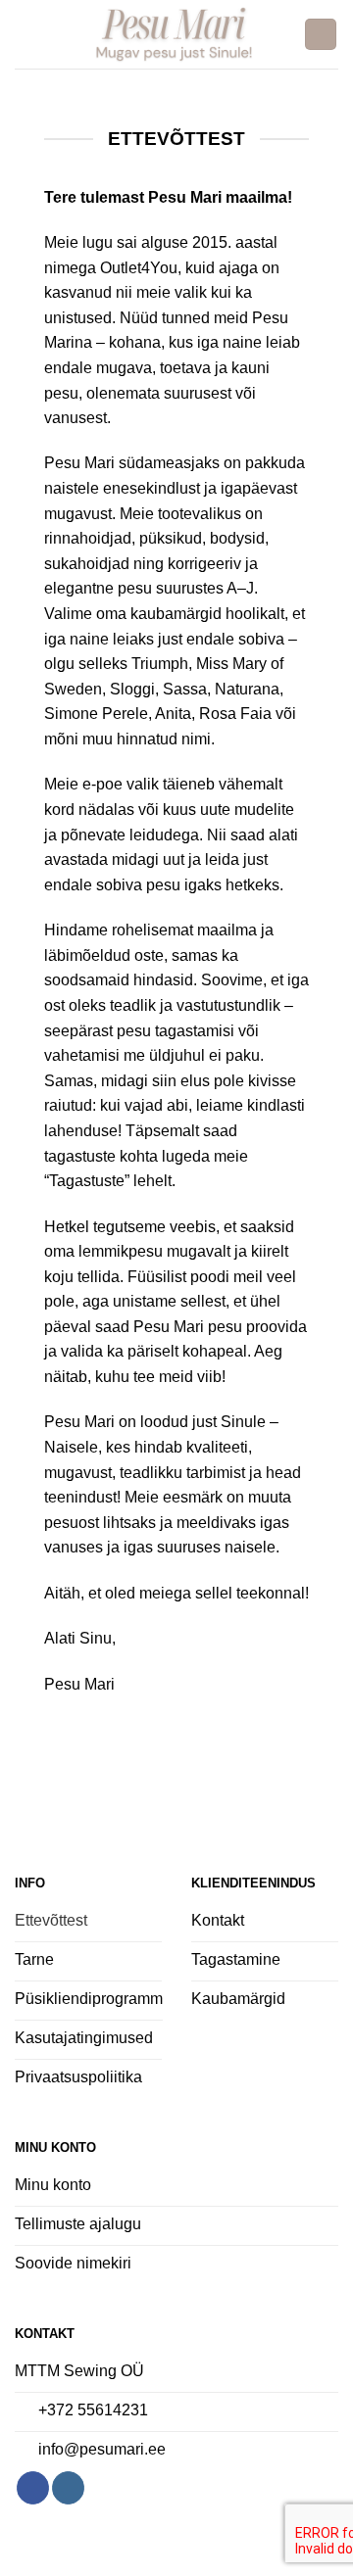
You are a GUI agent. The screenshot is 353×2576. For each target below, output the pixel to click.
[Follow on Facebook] (33, 2488)
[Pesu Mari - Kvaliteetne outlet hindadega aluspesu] (174, 34)
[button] (26, 34)
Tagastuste (87, 1181)
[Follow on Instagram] (68, 2488)
